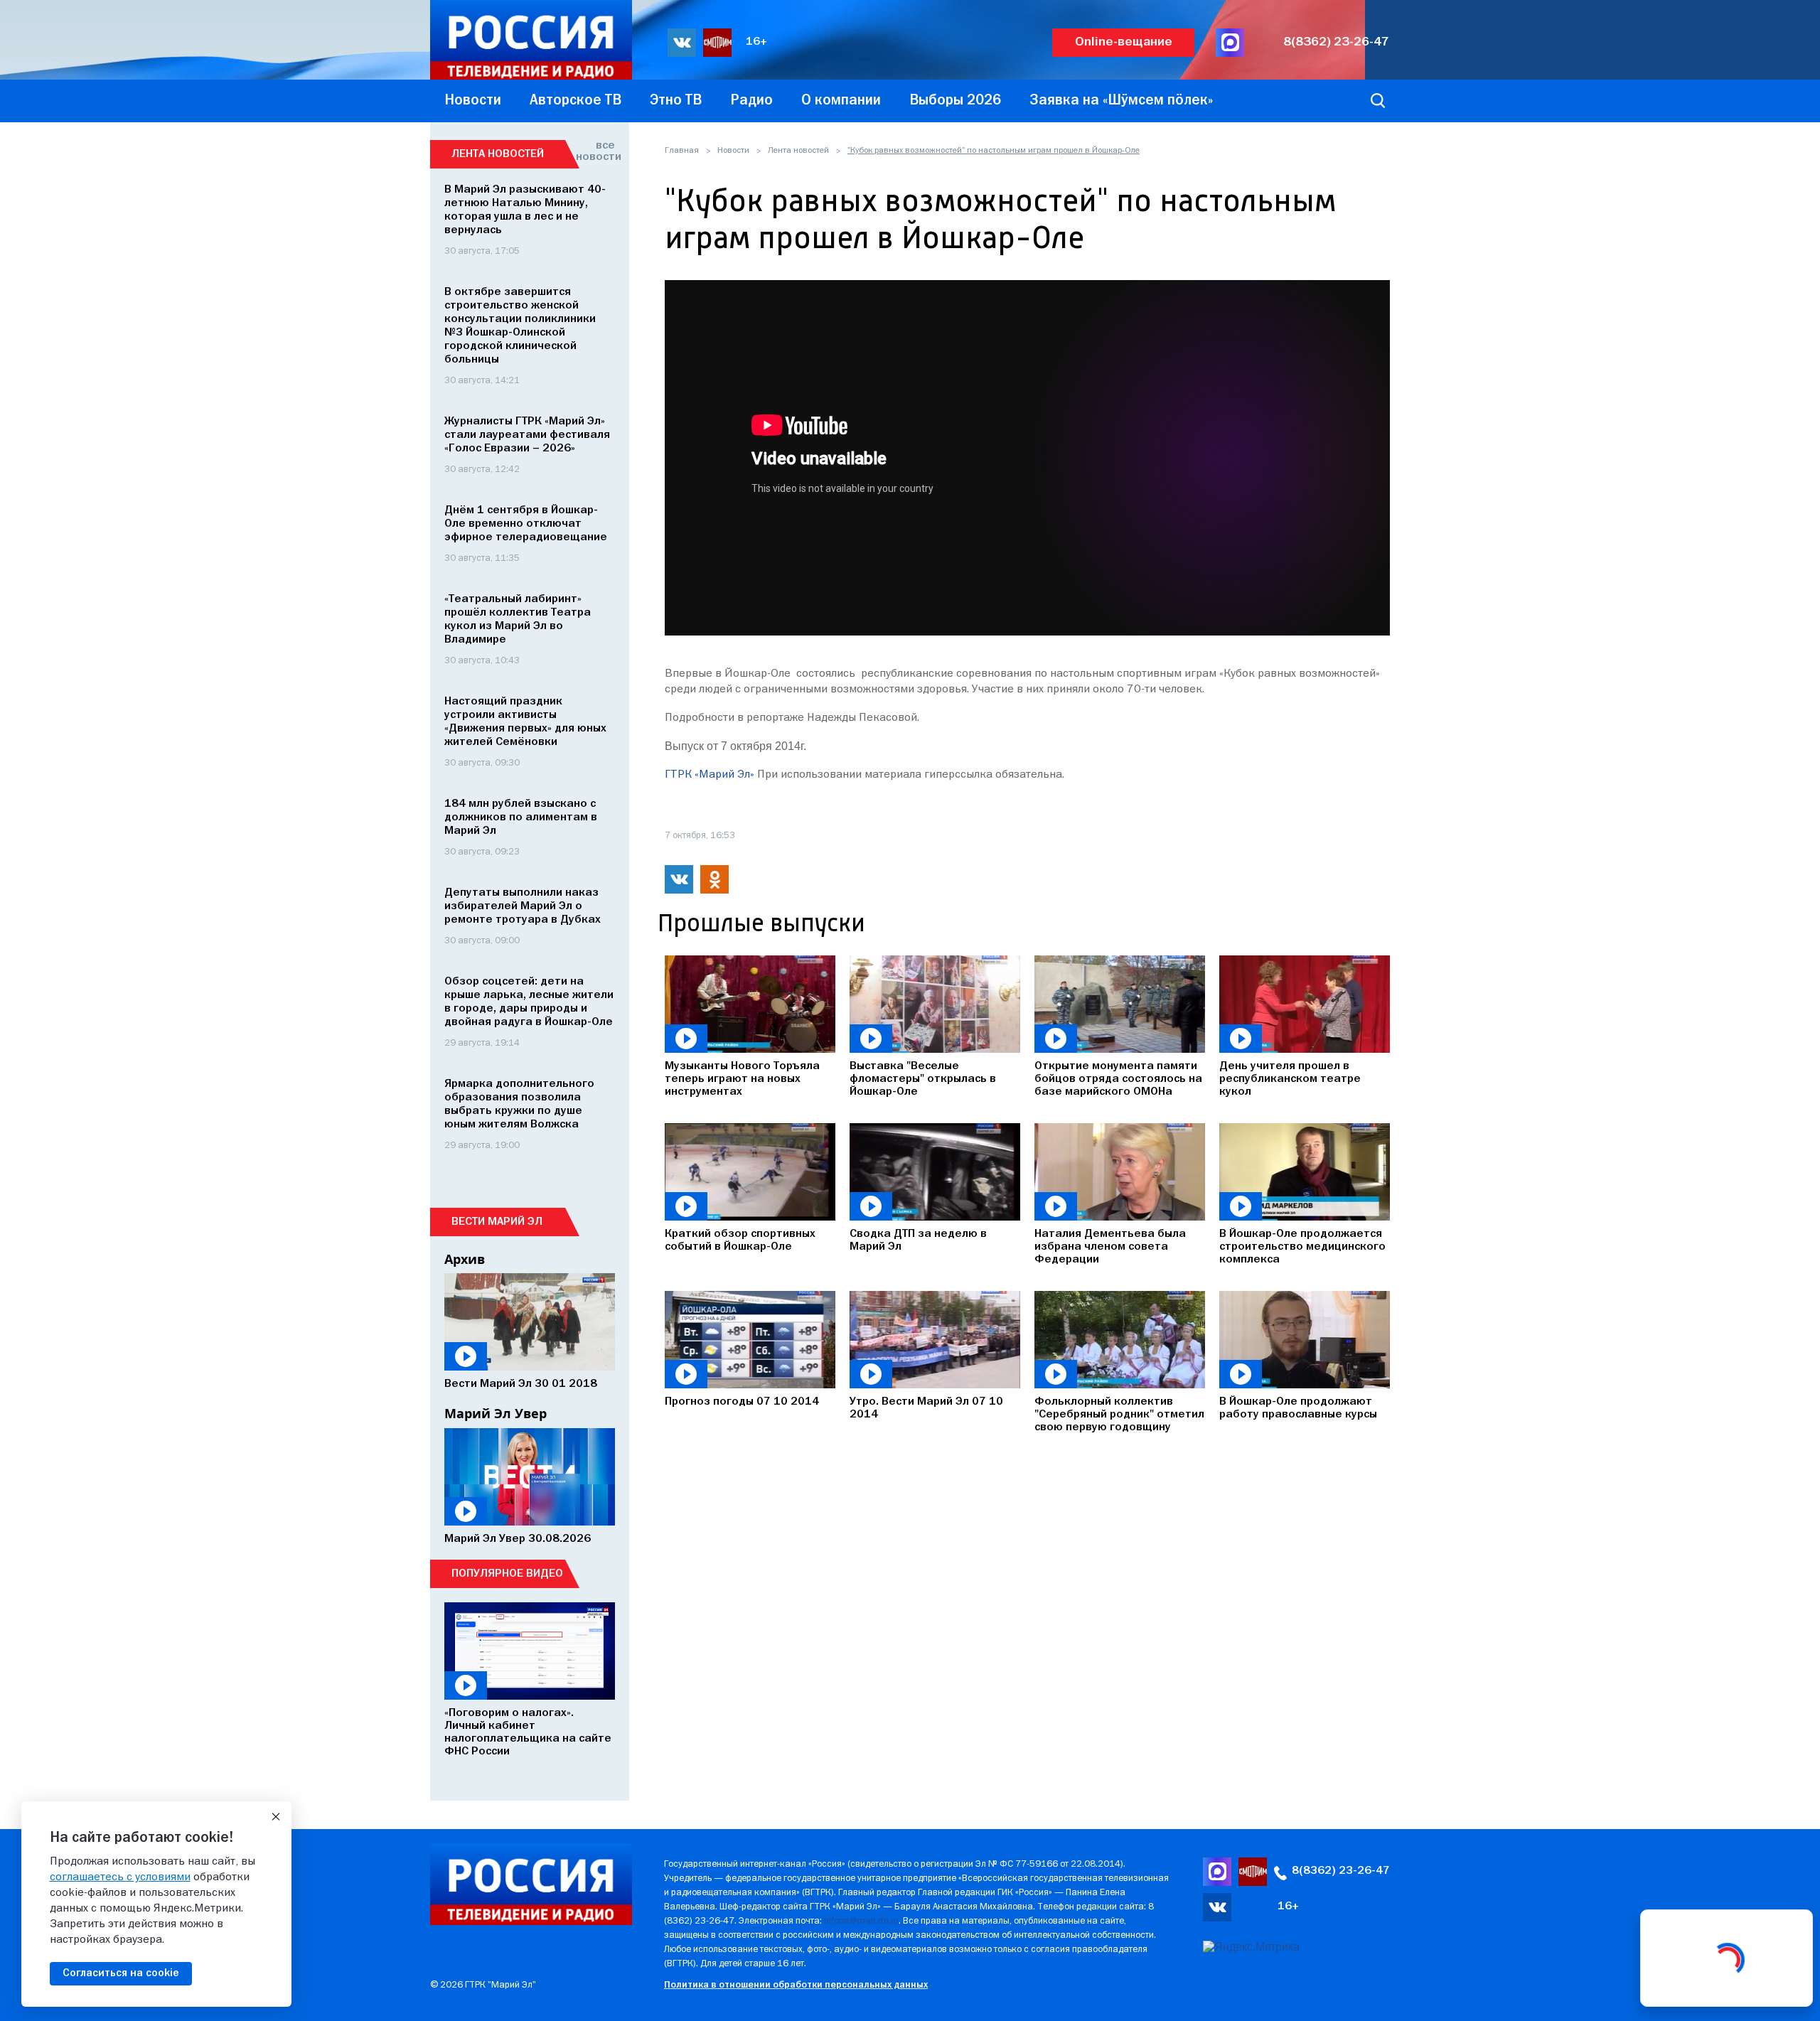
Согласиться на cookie (121, 1973)
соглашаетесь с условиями (120, 1877)
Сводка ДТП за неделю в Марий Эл (918, 1240)
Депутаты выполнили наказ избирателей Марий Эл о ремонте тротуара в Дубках (523, 906)
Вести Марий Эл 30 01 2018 (521, 1384)
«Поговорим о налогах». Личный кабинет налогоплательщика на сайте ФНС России (528, 1732)
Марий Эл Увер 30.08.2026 (518, 1539)
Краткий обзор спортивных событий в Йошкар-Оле (740, 1240)
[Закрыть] (276, 1817)
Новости (733, 151)
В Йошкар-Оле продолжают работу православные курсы (1298, 1408)
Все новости (595, 151)
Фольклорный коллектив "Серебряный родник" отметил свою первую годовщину (1119, 1415)
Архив (465, 1259)
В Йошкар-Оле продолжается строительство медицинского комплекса (1302, 1247)
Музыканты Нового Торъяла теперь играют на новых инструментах (742, 1079)
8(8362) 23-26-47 (1336, 42)
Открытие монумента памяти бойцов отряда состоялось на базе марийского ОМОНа (1118, 1079)
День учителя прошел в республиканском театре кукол (1290, 1079)
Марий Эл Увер (496, 1413)
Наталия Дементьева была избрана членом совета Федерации (1110, 1247)
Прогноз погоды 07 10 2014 (742, 1402)
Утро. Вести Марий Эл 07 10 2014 (926, 1408)
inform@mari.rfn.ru (861, 1921)
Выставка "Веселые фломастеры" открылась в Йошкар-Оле (923, 1079)
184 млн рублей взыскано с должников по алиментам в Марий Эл (521, 817)
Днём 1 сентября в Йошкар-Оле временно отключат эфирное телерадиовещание (526, 524)
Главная (682, 151)
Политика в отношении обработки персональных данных (796, 1985)
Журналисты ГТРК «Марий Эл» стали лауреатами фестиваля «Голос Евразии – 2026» (527, 435)
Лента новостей (798, 151)
